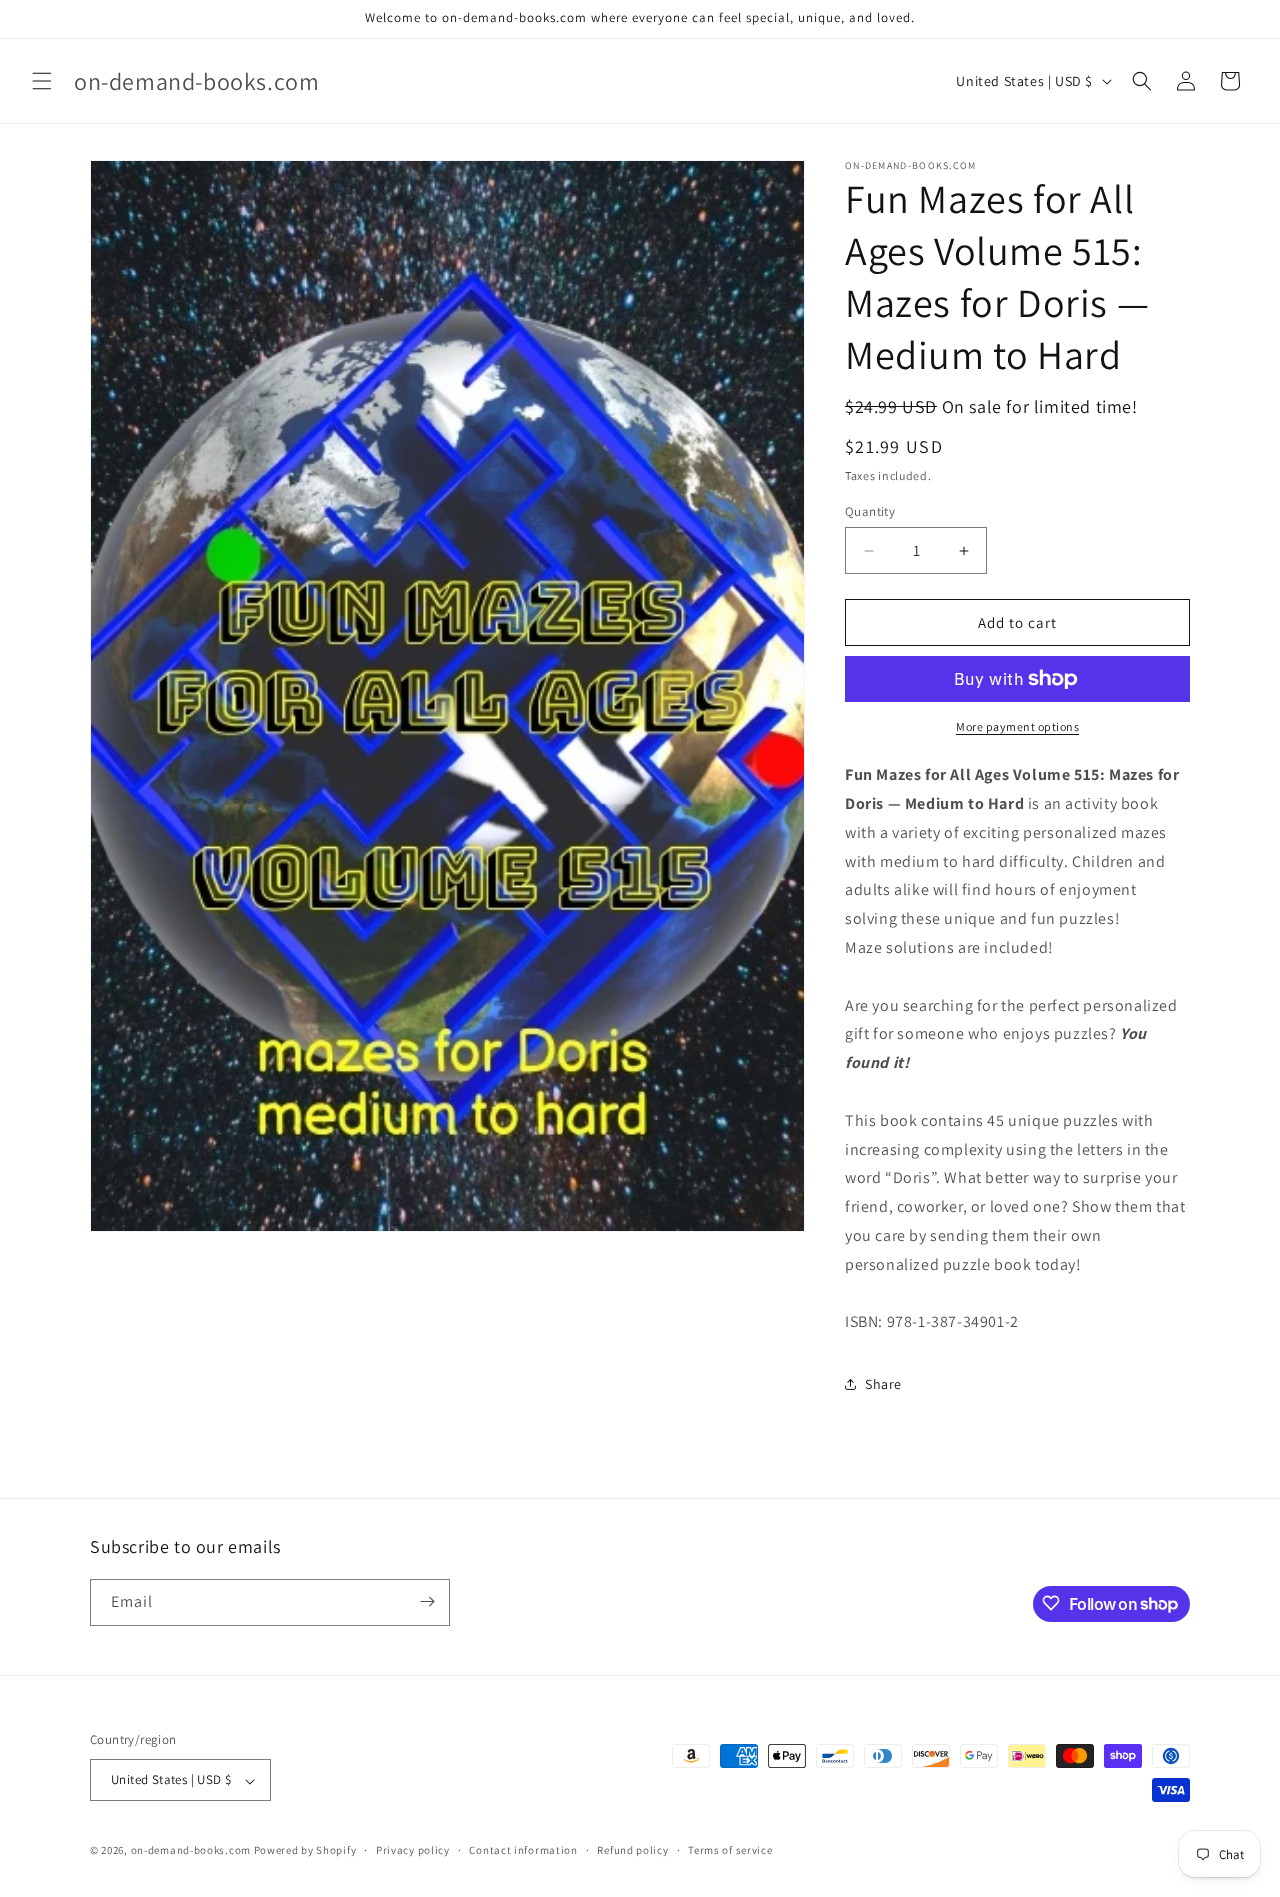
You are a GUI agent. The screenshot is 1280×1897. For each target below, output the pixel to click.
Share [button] (883, 1384)
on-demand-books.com (191, 1851)
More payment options (1017, 726)
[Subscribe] (427, 1601)
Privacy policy (413, 1850)
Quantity (870, 511)
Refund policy (632, 1850)
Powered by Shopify (305, 1851)
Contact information (523, 1850)
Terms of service (730, 1850)
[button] (42, 81)
